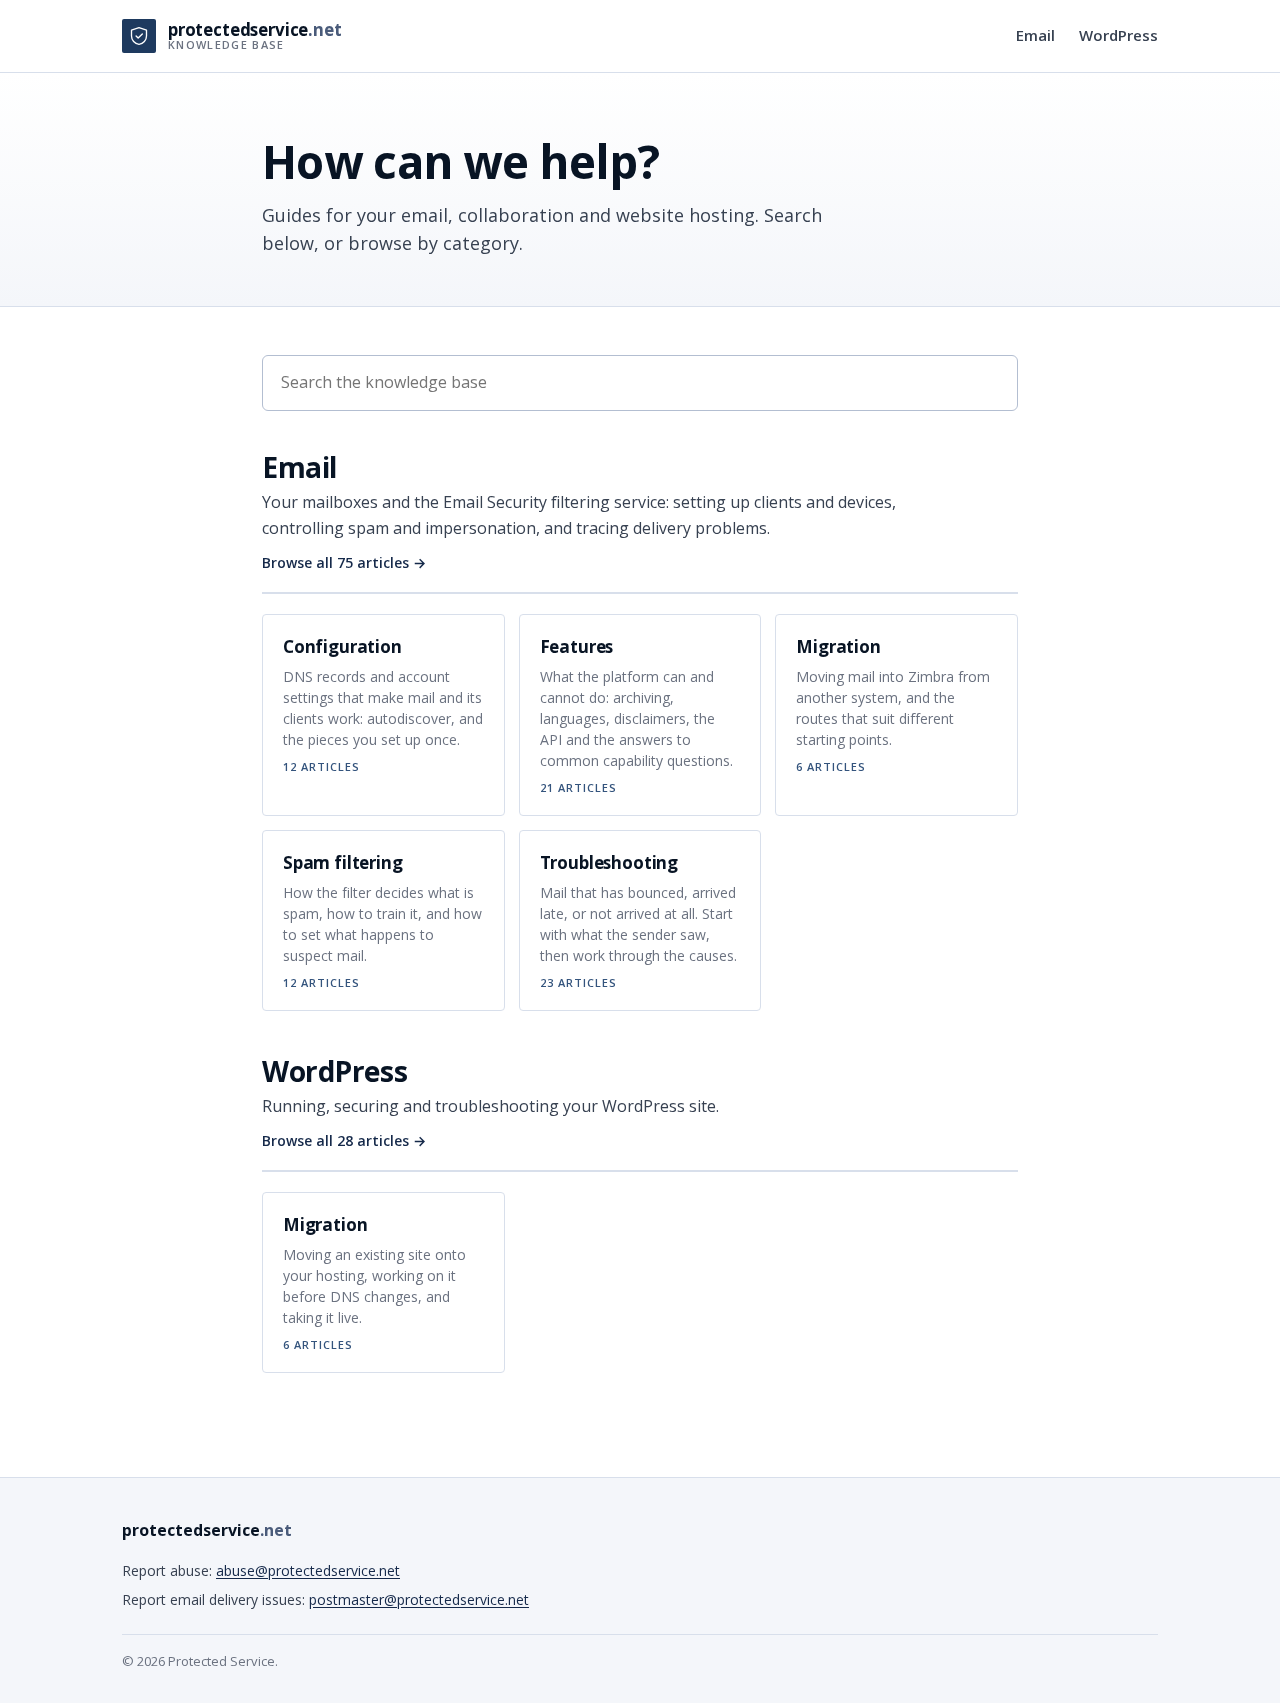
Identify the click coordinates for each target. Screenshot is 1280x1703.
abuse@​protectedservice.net (308, 1570)
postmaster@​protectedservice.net (419, 1599)
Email (1035, 35)
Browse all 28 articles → (344, 1140)
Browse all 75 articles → (344, 562)
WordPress (1118, 35)
